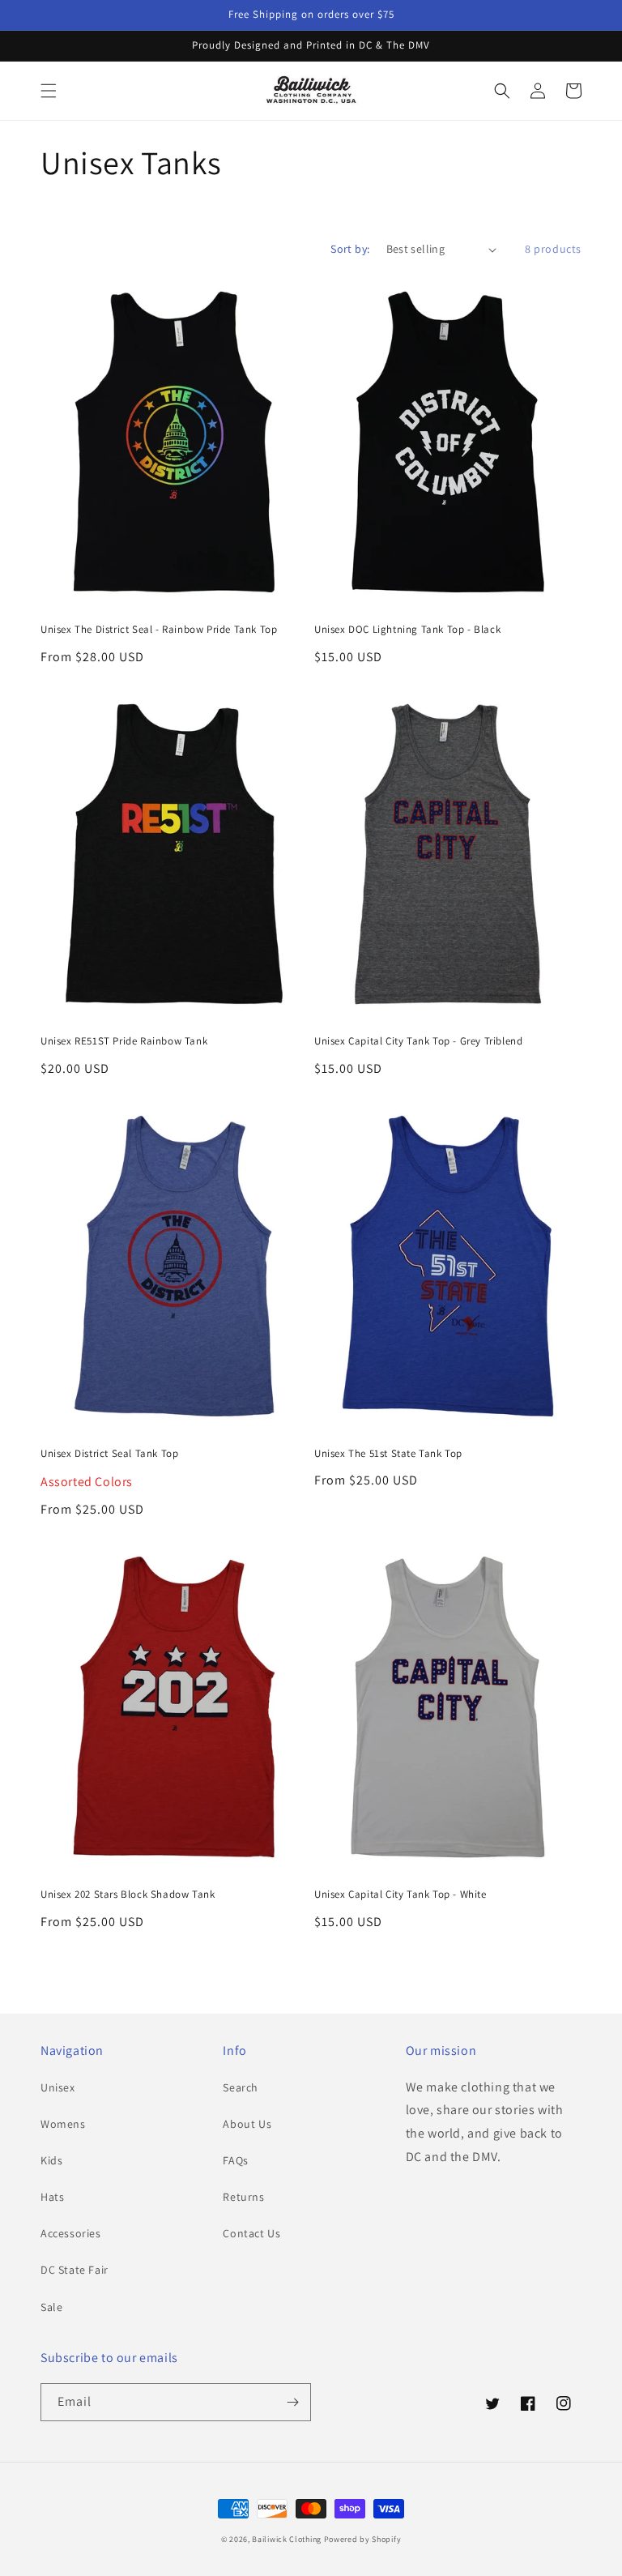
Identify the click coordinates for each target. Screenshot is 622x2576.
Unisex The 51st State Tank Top (388, 1454)
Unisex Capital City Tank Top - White (400, 1895)
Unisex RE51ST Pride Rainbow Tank (124, 1041)
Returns (243, 2197)
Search (241, 2087)
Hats (52, 2197)
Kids (51, 2160)
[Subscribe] (292, 2402)
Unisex (58, 2087)
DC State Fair (75, 2270)
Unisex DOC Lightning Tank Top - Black (407, 630)
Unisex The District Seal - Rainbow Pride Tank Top (159, 630)
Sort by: (350, 249)
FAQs (235, 2160)
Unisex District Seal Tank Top (109, 1454)
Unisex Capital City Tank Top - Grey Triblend (418, 1041)
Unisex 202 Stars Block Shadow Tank (128, 1895)
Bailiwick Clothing (287, 2539)
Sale (51, 2307)
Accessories (71, 2233)
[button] (49, 91)
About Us (247, 2124)
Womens (63, 2124)
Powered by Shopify (363, 2539)
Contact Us (251, 2233)
